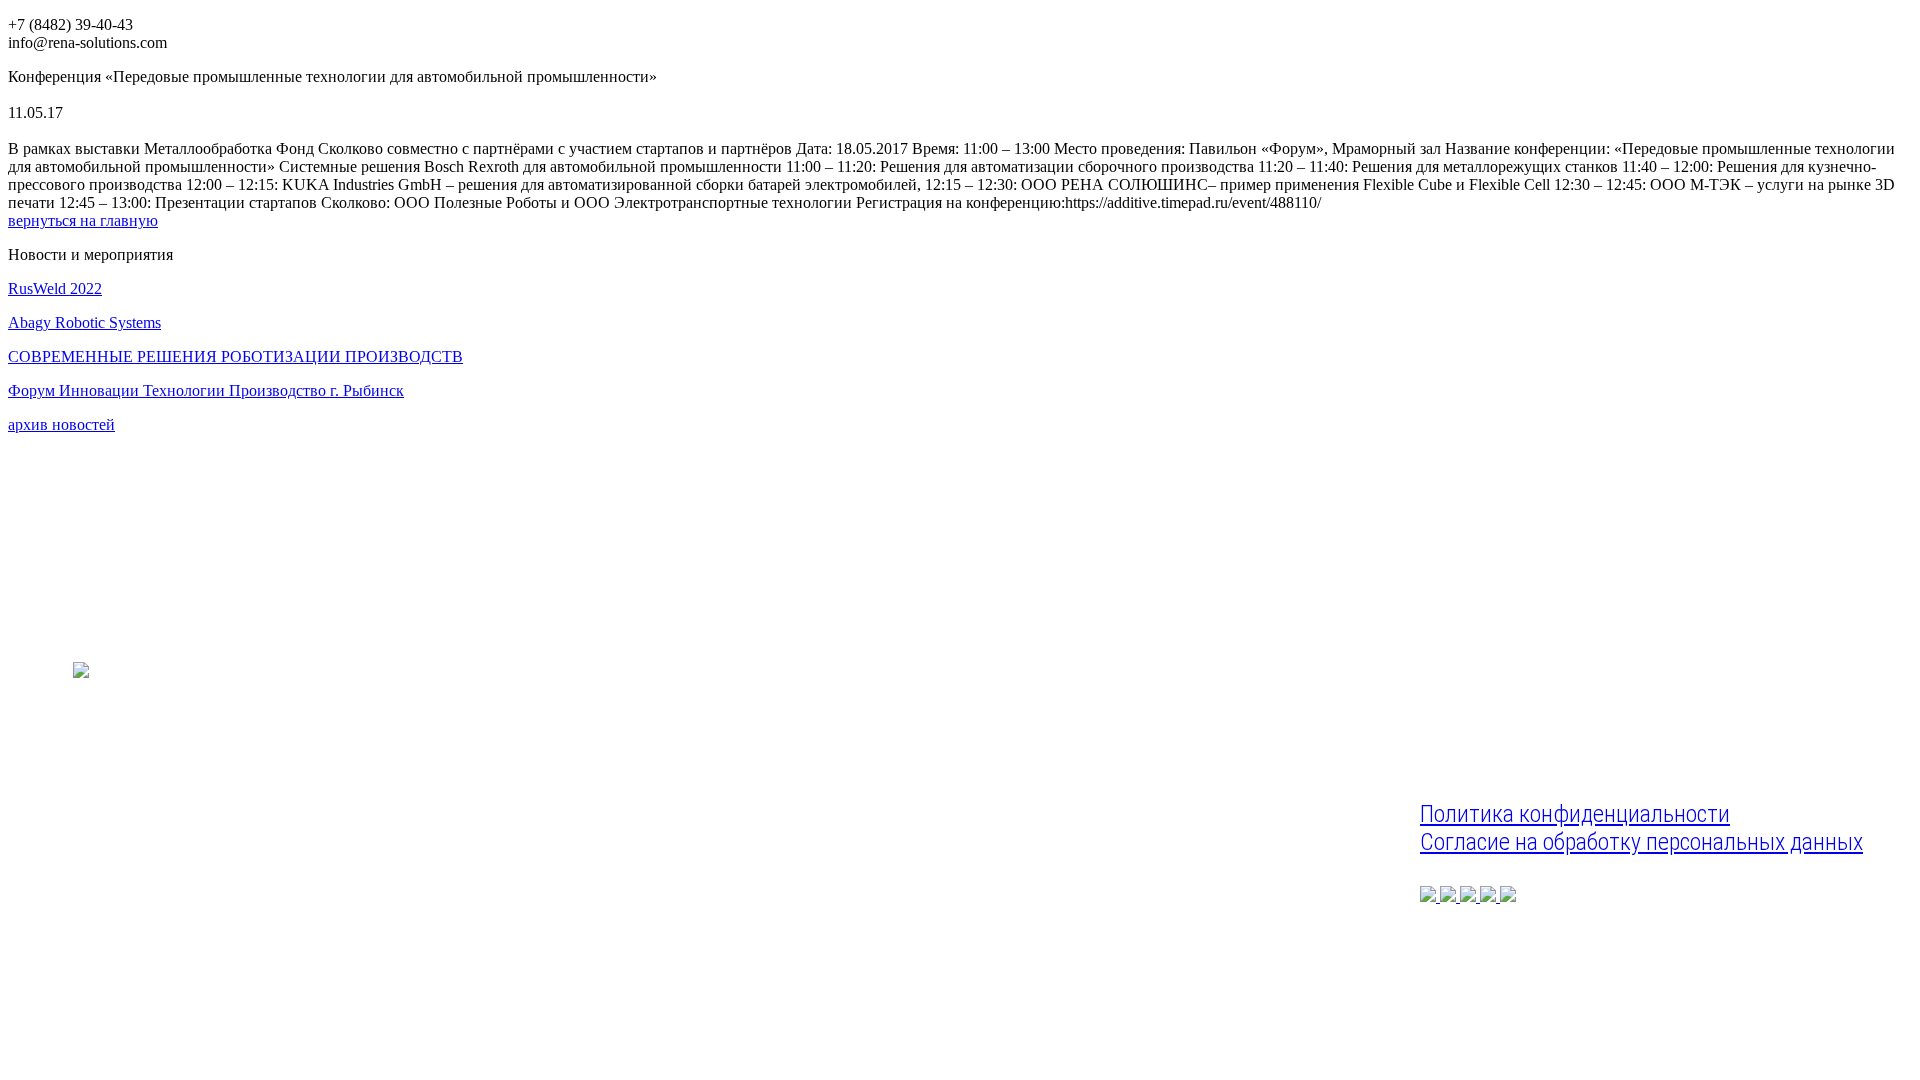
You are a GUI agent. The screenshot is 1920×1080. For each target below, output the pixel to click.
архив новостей (61, 424)
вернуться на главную (83, 220)
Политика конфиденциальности (1575, 814)
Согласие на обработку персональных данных (1641, 842)
